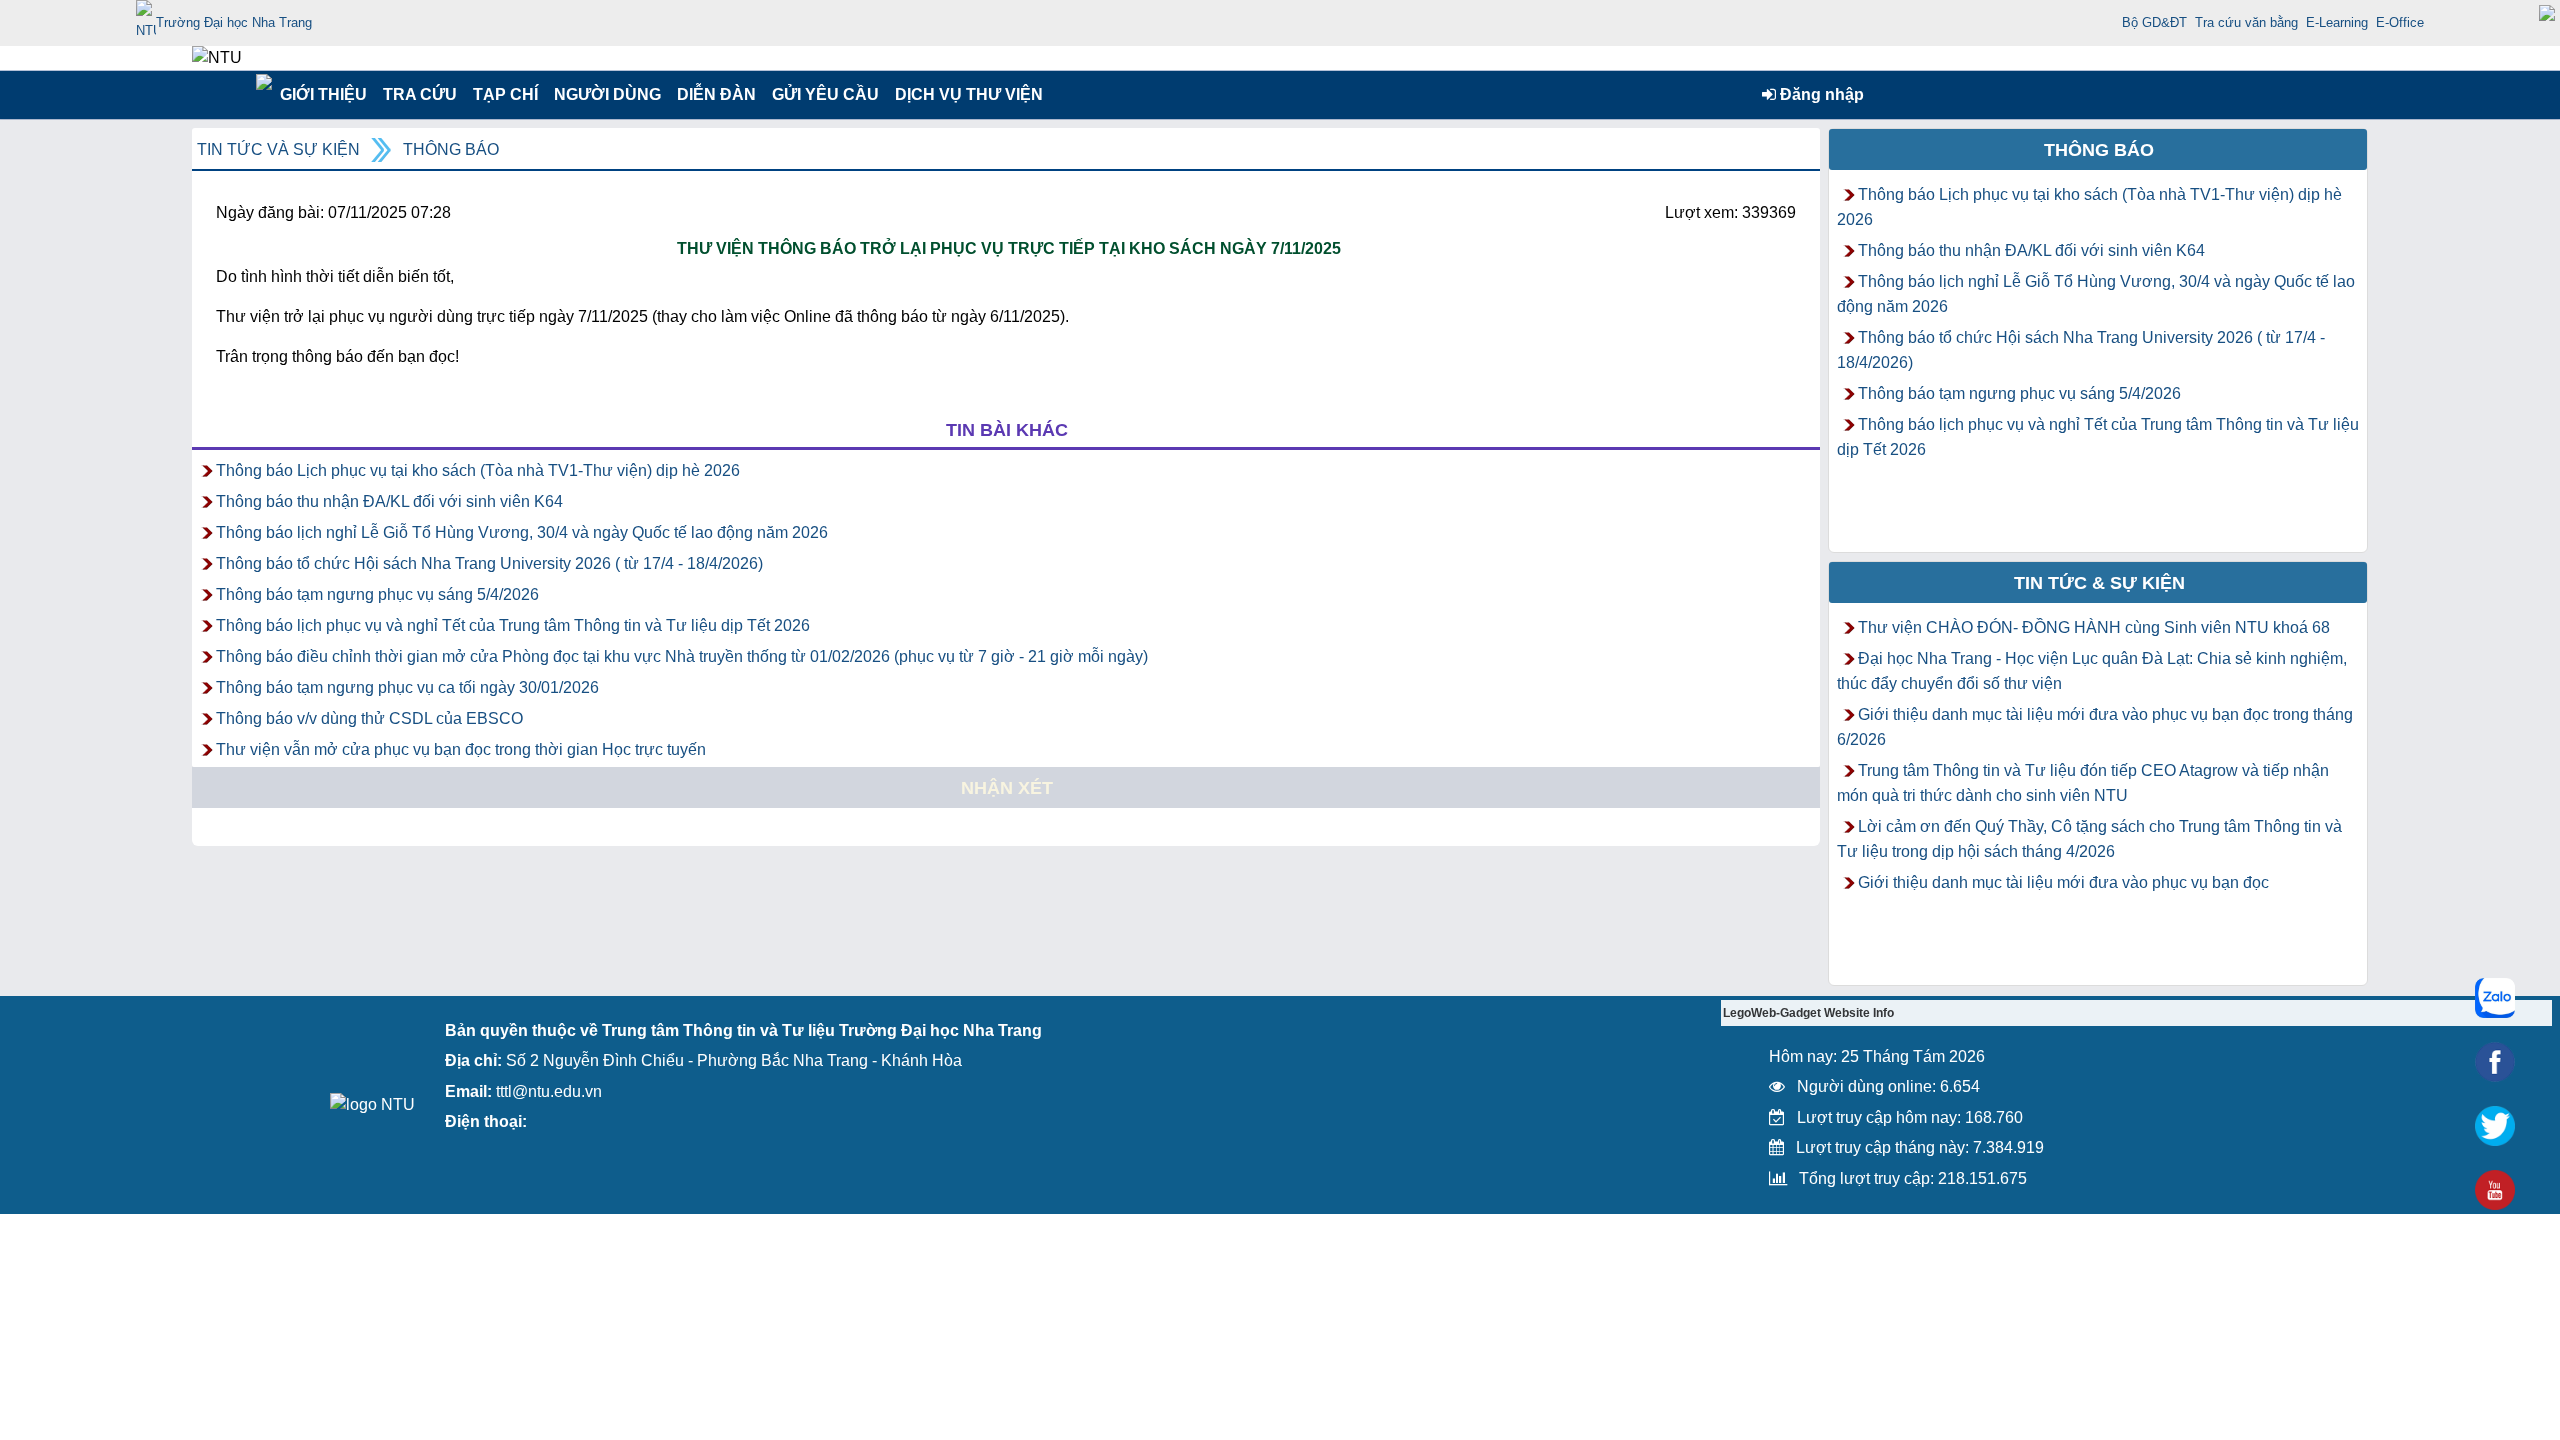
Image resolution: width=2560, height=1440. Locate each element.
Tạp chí (505, 94)
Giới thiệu (322, 94)
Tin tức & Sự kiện (2099, 583)
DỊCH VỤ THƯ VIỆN (965, 94)
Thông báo (451, 149)
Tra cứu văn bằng (2246, 22)
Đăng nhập (1820, 94)
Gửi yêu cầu (825, 94)
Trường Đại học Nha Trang (234, 22)
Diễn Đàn (716, 94)
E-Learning (2337, 22)
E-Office (2400, 22)
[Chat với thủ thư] (2495, 998)
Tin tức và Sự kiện (278, 149)
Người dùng (605, 94)
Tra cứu (419, 94)
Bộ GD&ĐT (2154, 22)
